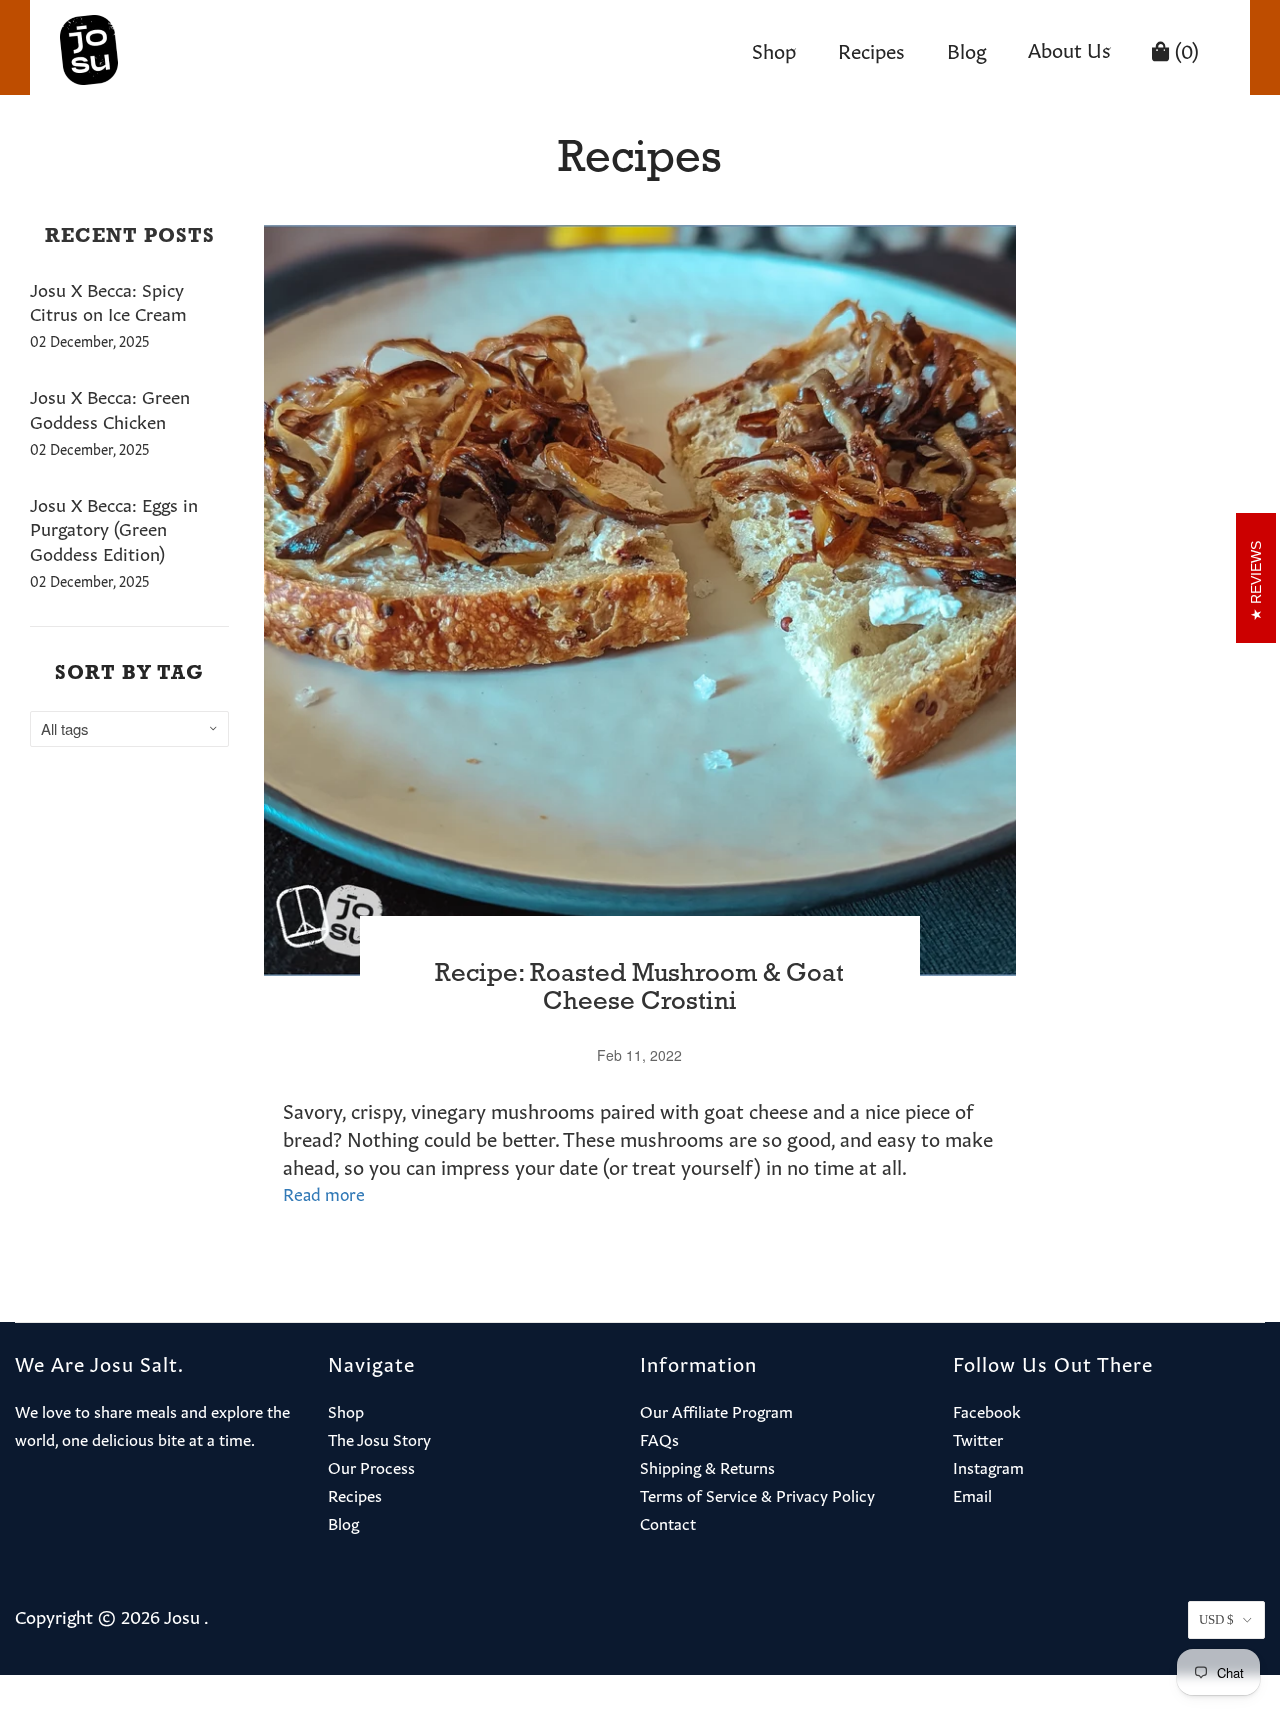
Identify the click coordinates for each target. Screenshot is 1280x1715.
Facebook (987, 1410)
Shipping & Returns (707, 1466)
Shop (774, 49)
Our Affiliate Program (716, 1410)
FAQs (659, 1438)
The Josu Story (379, 1438)
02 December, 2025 (89, 340)
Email (972, 1494)
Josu (182, 1615)
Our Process (371, 1466)
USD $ (1216, 1619)
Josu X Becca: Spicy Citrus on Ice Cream (108, 300)
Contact (668, 1522)
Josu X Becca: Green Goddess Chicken (110, 407)
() (1184, 49)
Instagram (988, 1466)
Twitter (978, 1438)
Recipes (871, 49)
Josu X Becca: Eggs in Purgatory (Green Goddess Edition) (114, 528)
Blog (967, 49)
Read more (324, 1192)
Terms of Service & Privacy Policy (757, 1494)
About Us (1069, 48)
